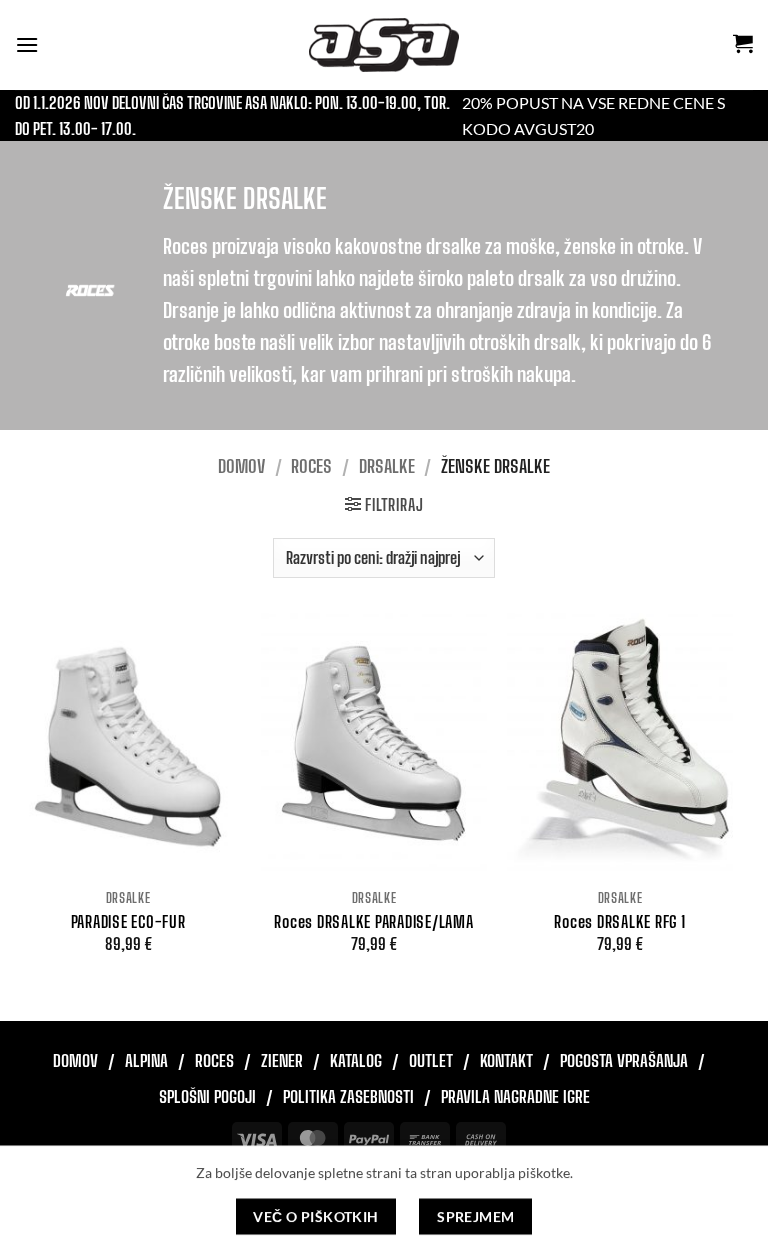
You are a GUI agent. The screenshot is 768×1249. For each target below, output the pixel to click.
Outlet (431, 1060)
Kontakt (506, 1060)
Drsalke (387, 466)
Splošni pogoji (207, 1096)
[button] (27, 44)
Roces (311, 466)
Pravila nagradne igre (515, 1096)
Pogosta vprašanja (624, 1060)
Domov (241, 466)
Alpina (146, 1060)
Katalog (356, 1060)
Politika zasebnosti (348, 1096)
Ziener (282, 1060)
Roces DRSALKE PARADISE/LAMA (373, 921)
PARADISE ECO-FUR (128, 921)
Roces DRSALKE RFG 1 (619, 921)
